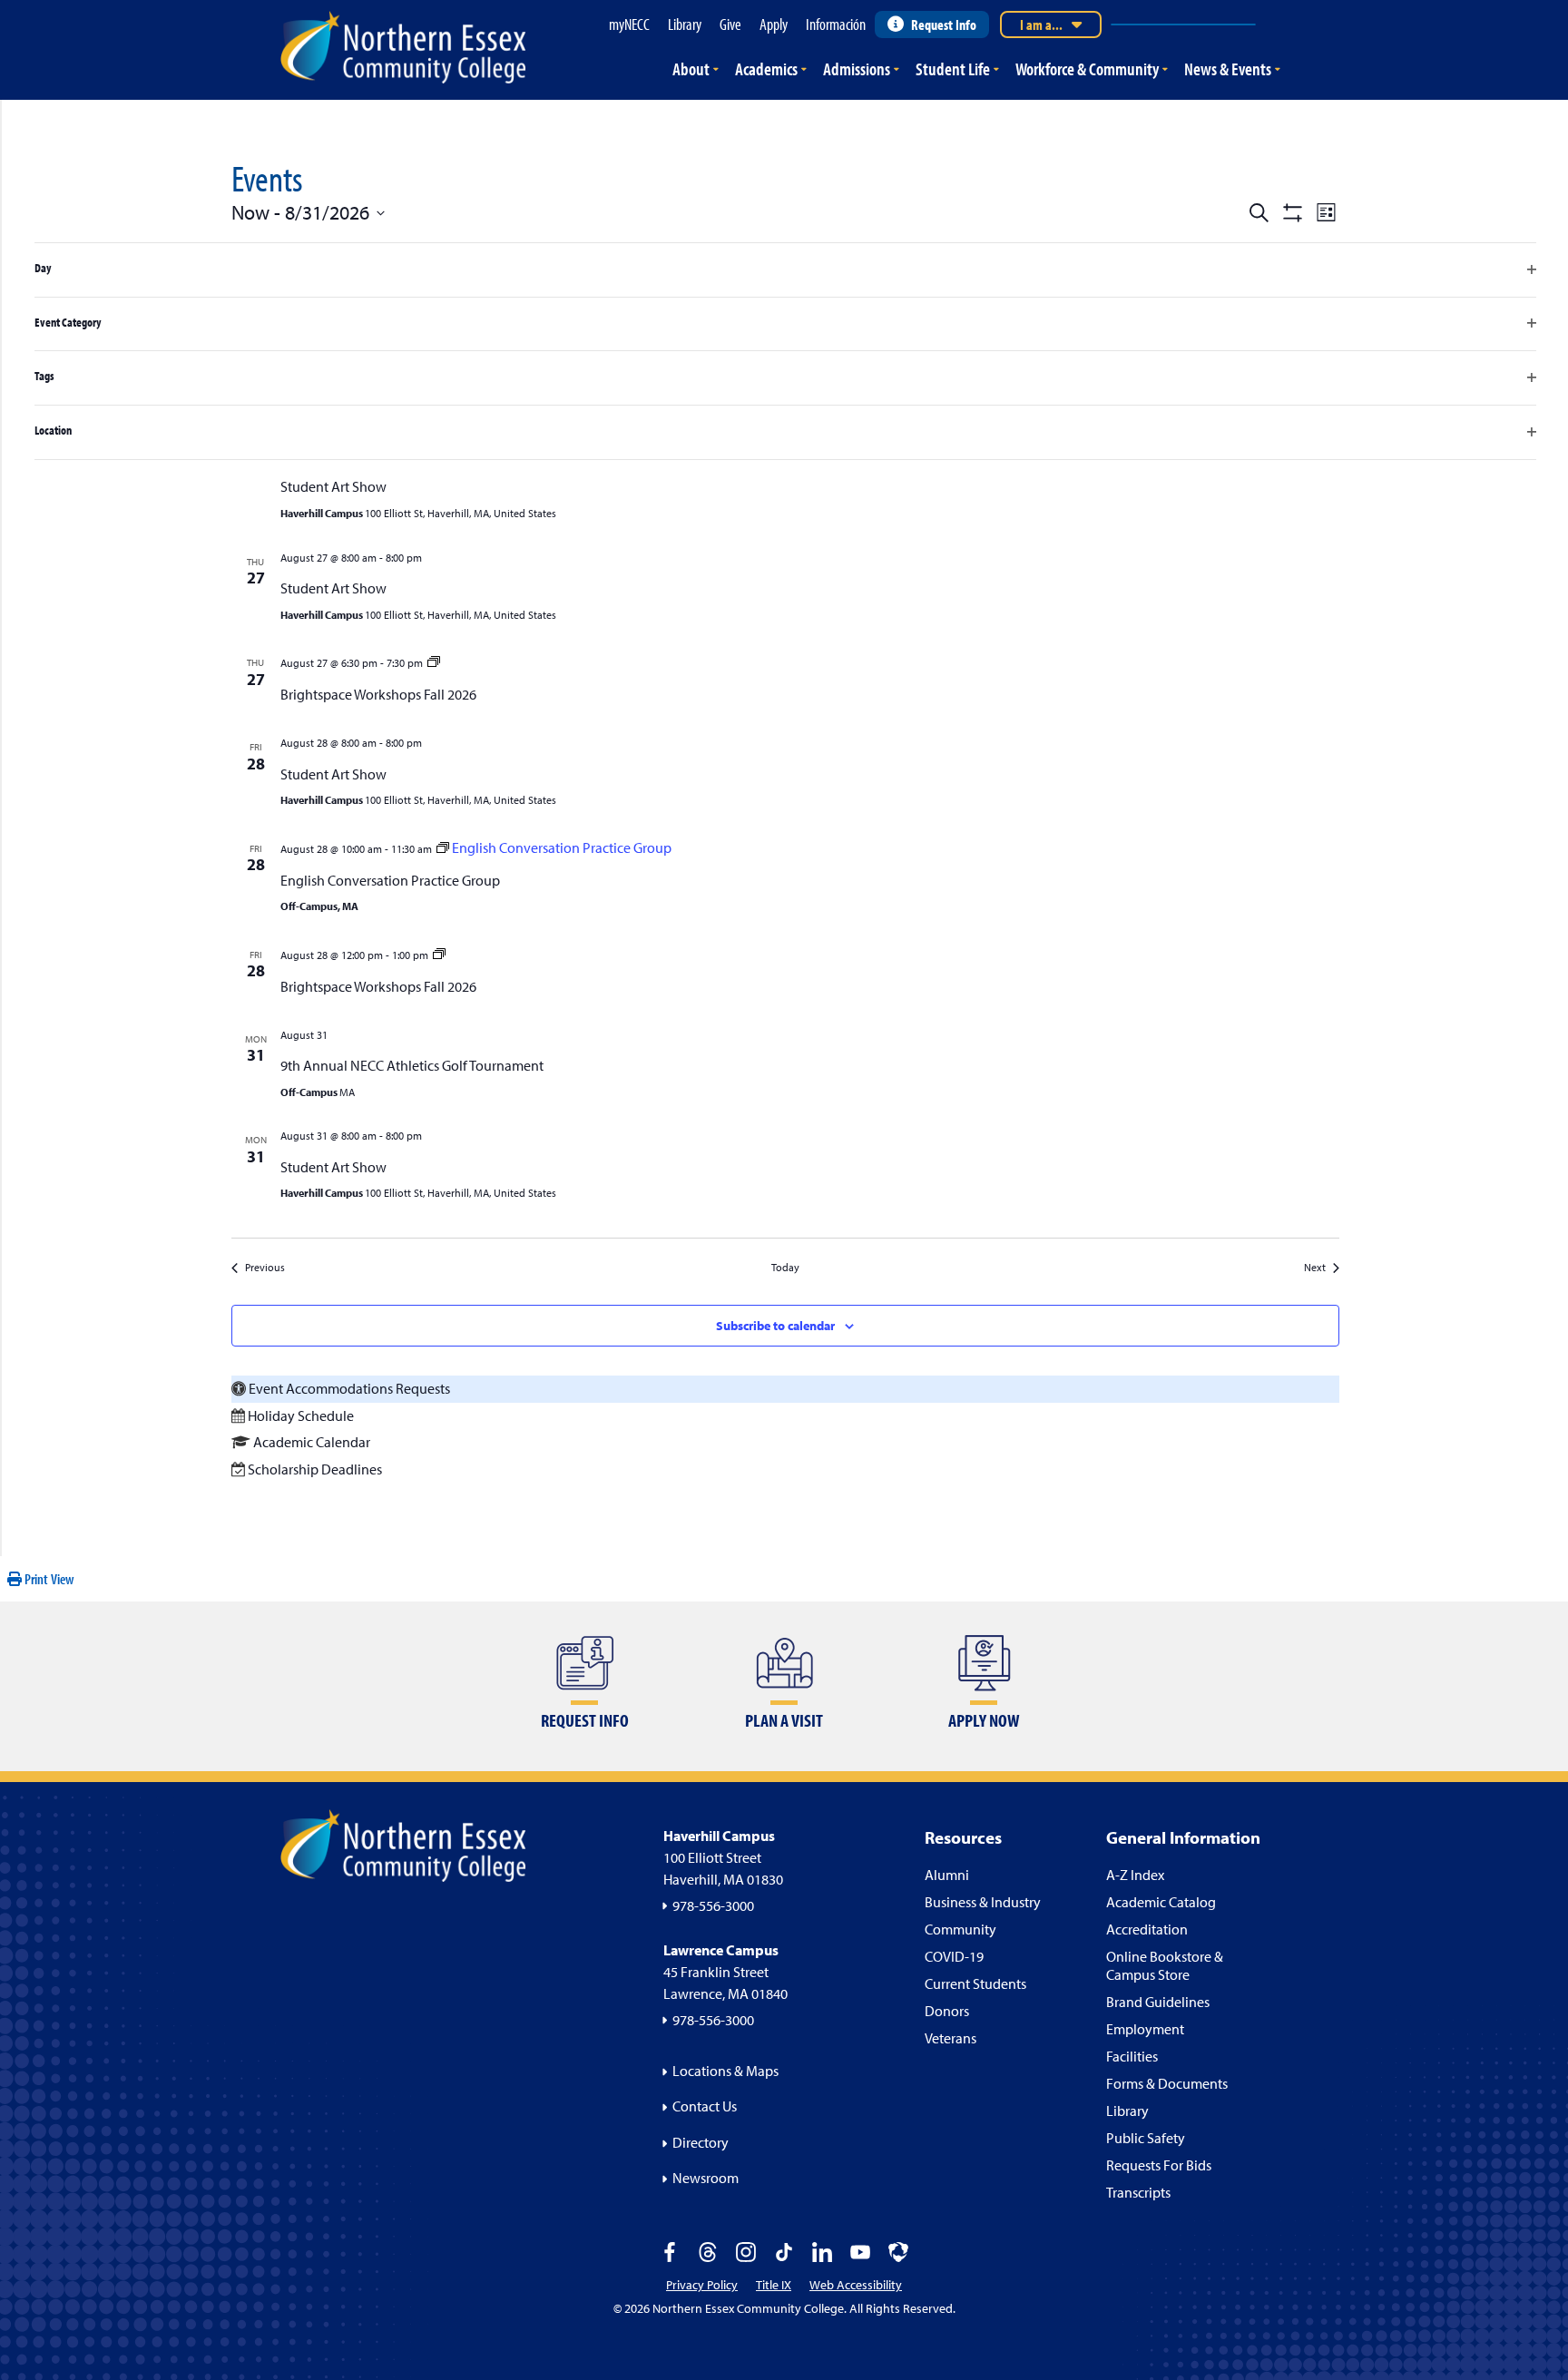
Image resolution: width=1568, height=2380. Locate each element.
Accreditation (1147, 1929)
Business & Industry (983, 1902)
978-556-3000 (713, 1905)
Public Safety (1146, 2138)
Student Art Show (333, 486)
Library (1127, 2111)
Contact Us (705, 2106)
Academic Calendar (312, 1442)
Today (785, 1267)
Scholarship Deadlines (315, 1469)
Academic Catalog (1161, 1902)
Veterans (951, 2038)
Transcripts (1138, 2192)
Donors (947, 2011)
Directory (701, 2142)
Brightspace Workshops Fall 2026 (378, 694)
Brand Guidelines (1158, 2002)
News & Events (1228, 69)
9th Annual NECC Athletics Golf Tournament (412, 1065)
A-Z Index (1135, 1875)
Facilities (1132, 2056)
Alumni (947, 1875)
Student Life (953, 69)
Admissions (857, 69)
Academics (766, 69)
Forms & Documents (1167, 2083)
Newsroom (706, 2178)
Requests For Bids (1159, 2165)
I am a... (1041, 24)
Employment (1145, 2029)
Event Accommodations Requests (349, 1388)
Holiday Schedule (301, 1415)
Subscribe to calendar (775, 1326)
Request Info (944, 24)
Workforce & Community (1087, 69)
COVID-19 (954, 1956)
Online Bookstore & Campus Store (1165, 1965)
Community (960, 1929)
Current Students (975, 1983)
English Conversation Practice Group (390, 880)
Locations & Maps (725, 2071)
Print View (48, 1579)
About (691, 69)
